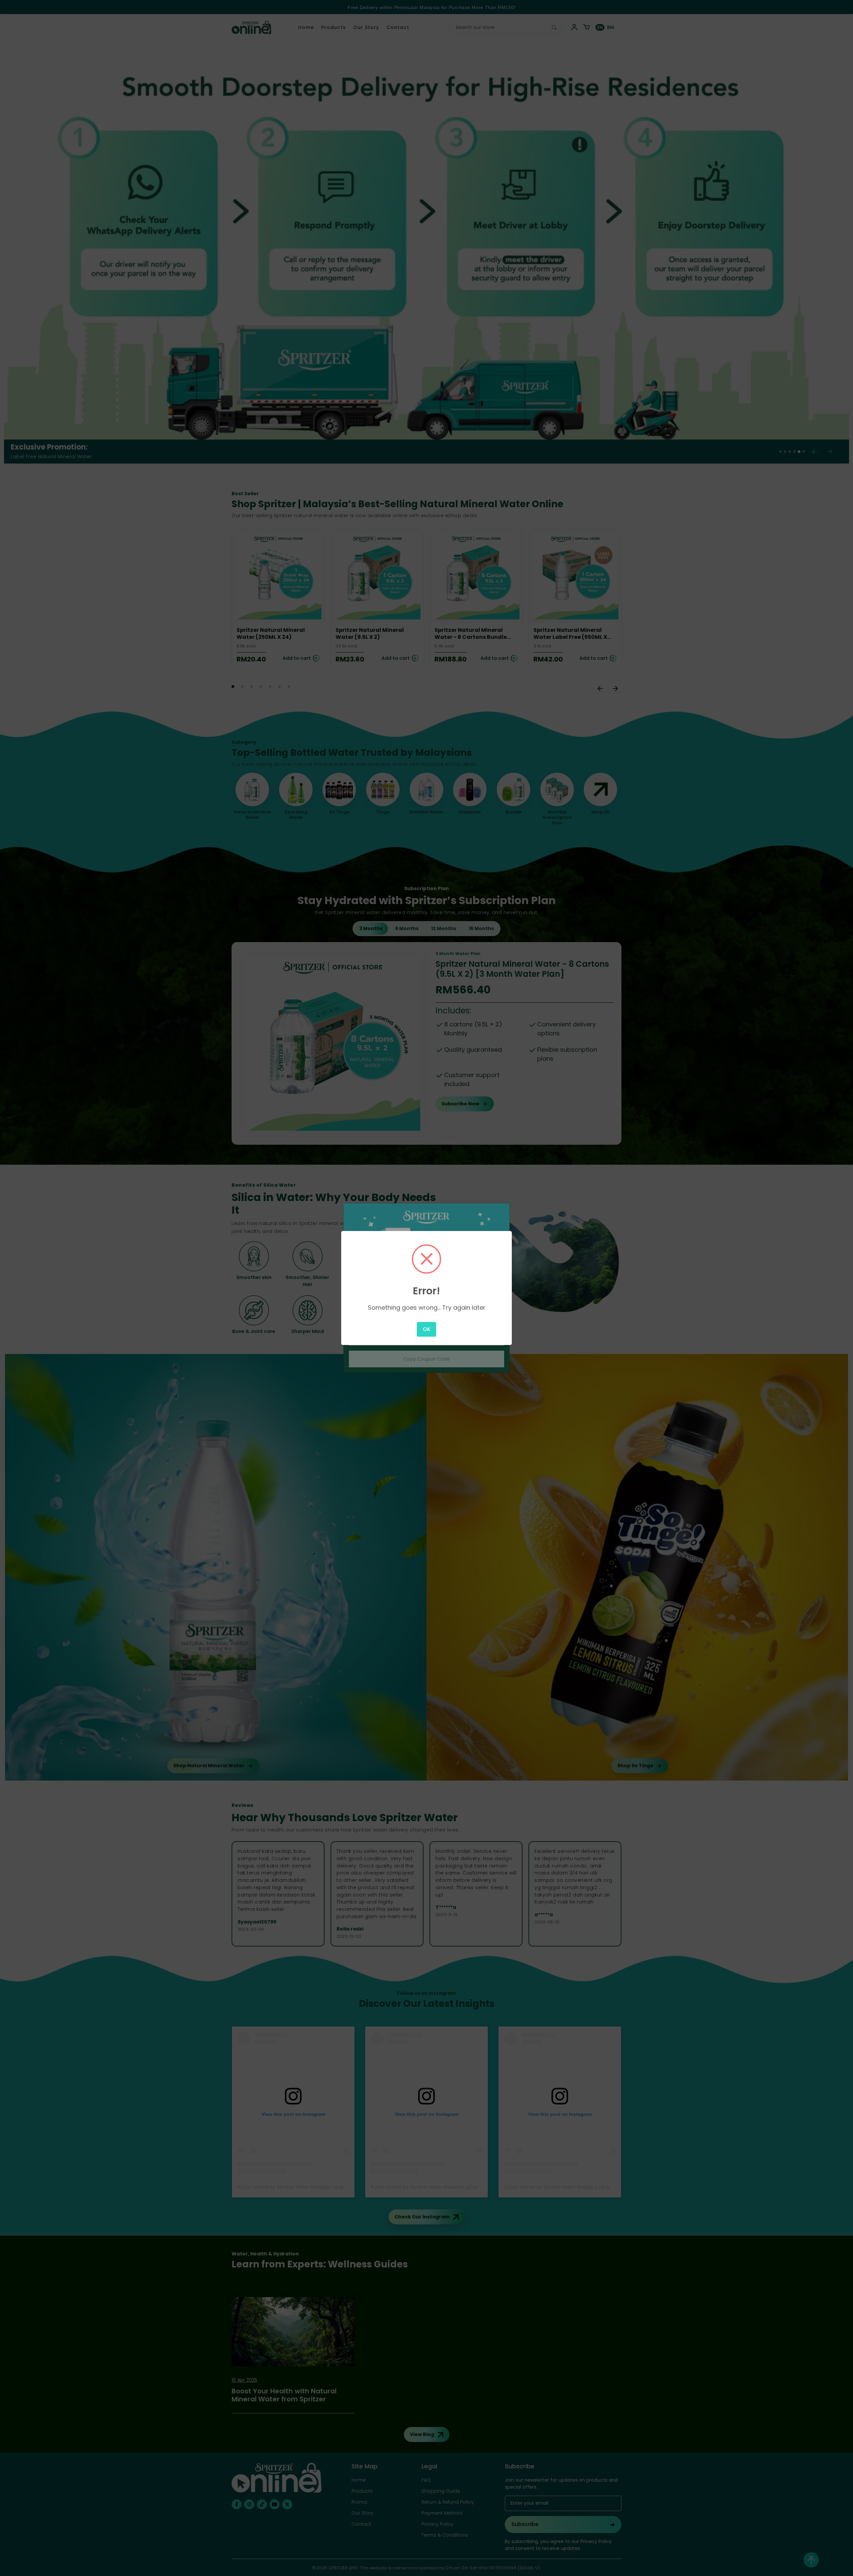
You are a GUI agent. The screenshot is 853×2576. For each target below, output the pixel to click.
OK (427, 1329)
